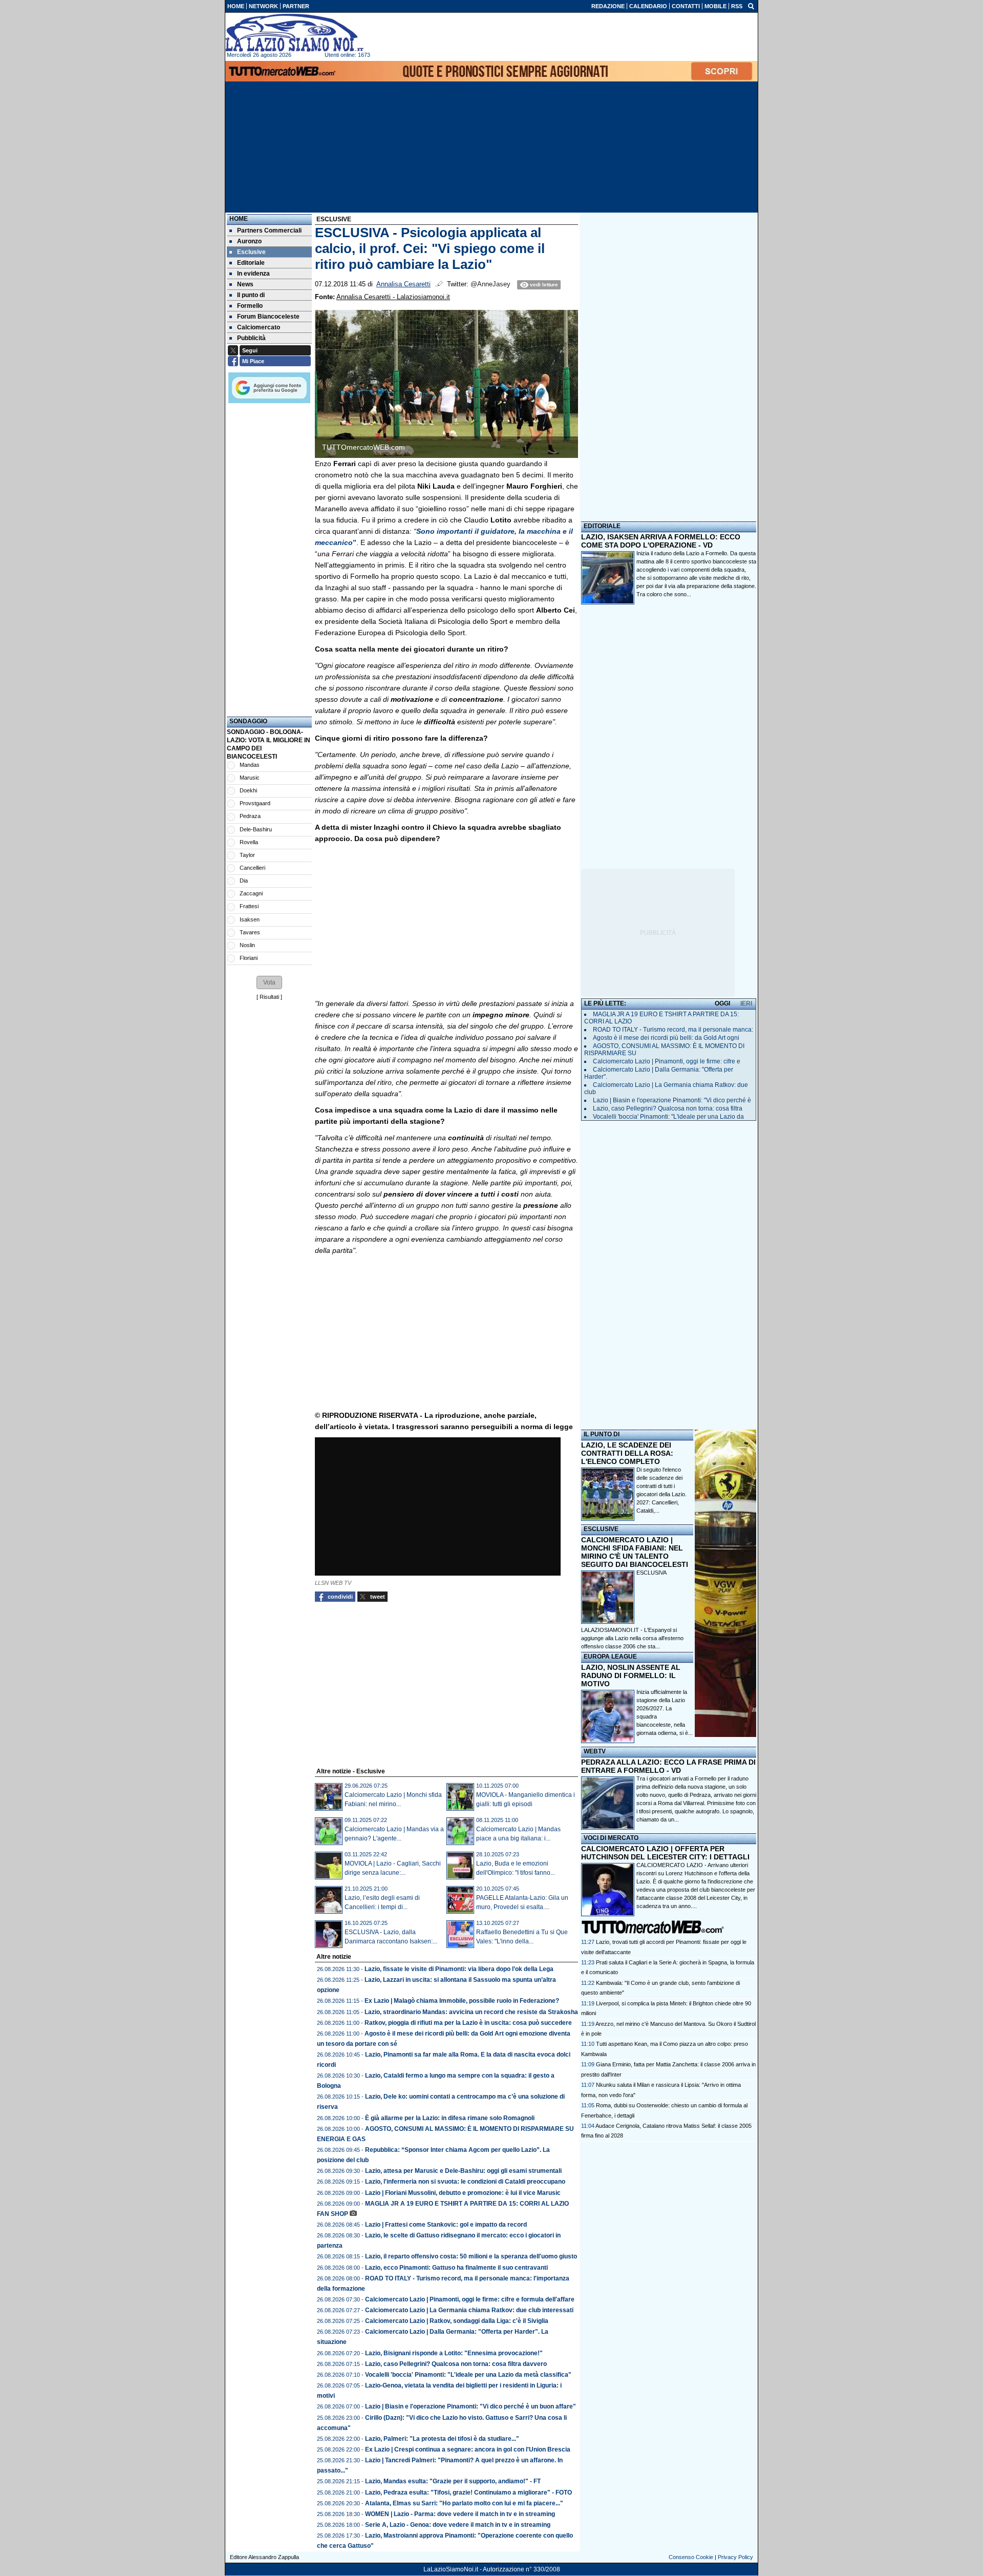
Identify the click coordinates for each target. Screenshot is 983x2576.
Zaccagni (251, 893)
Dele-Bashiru (256, 829)
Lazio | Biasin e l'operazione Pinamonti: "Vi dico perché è (672, 1100)
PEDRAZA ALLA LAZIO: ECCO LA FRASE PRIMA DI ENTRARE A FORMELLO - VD (668, 1766)
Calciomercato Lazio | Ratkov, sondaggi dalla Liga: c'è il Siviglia (457, 2321)
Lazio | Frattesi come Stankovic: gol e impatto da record (446, 2225)
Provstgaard (255, 803)
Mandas (250, 765)
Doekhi (248, 790)
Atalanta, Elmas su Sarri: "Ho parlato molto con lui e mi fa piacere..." (464, 2503)
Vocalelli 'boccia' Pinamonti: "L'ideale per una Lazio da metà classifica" (468, 2375)
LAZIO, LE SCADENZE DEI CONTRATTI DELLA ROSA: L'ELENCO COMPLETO (627, 1453)
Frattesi (249, 906)
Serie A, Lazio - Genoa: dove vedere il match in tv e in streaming (458, 2525)
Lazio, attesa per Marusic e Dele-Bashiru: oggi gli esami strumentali (463, 2171)
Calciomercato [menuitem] (259, 327)
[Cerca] (751, 6)
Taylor (247, 855)
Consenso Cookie (691, 2557)
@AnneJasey (490, 284)
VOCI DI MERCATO (611, 1838)
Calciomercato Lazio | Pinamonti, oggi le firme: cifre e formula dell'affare (470, 2299)
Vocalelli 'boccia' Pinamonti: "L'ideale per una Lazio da (668, 1117)
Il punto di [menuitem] (251, 295)
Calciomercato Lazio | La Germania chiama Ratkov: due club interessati (469, 2310)
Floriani (249, 958)
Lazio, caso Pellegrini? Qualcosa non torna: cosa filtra (668, 1108)
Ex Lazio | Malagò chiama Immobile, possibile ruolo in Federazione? (462, 2001)
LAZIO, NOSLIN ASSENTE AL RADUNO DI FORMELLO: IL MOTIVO (631, 1676)
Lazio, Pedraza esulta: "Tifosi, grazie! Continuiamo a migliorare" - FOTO (468, 2493)
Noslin (247, 945)
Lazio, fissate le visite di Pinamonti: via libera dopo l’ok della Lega (459, 1969)
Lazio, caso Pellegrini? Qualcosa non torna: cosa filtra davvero (456, 2364)
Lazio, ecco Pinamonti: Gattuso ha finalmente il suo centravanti (456, 2268)
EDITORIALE (602, 526)
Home (239, 219)
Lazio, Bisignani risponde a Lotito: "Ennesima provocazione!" (454, 2353)
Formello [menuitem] (250, 306)
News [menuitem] (245, 284)
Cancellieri (252, 868)
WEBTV (595, 1751)
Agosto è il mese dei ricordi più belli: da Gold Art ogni (666, 1038)
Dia (244, 881)
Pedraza (250, 816)
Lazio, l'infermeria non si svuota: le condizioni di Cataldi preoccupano (465, 2182)
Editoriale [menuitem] (251, 263)
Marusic (250, 778)
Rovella (249, 842)
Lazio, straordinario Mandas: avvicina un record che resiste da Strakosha (471, 2012)
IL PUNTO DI (602, 1434)
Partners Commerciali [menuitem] (269, 231)
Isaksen (250, 919)
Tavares (250, 932)
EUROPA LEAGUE (610, 1657)
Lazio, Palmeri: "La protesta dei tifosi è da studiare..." (442, 2439)
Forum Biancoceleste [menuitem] (268, 317)
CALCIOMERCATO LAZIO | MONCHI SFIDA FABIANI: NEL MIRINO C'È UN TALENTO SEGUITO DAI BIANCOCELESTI (635, 1552)
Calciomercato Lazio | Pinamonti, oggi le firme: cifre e (667, 1061)
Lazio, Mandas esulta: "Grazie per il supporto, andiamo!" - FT (453, 2481)
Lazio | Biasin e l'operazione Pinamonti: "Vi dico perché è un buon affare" (471, 2406)
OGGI (722, 1003)
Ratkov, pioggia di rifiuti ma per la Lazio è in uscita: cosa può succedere (468, 2023)
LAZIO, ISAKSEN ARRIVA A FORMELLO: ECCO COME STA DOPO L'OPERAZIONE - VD (661, 541)
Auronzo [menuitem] (249, 241)
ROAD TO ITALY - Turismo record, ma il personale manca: (673, 1030)
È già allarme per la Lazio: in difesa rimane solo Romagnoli (450, 2118)
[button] (269, 982)
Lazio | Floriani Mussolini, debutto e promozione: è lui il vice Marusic (463, 2193)
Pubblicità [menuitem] (251, 338)
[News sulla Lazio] (294, 33)
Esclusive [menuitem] (251, 252)
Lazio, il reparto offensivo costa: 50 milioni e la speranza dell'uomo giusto (471, 2256)
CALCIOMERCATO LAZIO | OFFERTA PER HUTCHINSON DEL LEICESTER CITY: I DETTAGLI (665, 1853)
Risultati (269, 997)
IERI (746, 1003)
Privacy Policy (735, 2557)
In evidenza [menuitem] (253, 274)
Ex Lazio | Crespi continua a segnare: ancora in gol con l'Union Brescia (468, 2449)
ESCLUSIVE (601, 1529)
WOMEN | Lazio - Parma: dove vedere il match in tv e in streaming (460, 2514)
